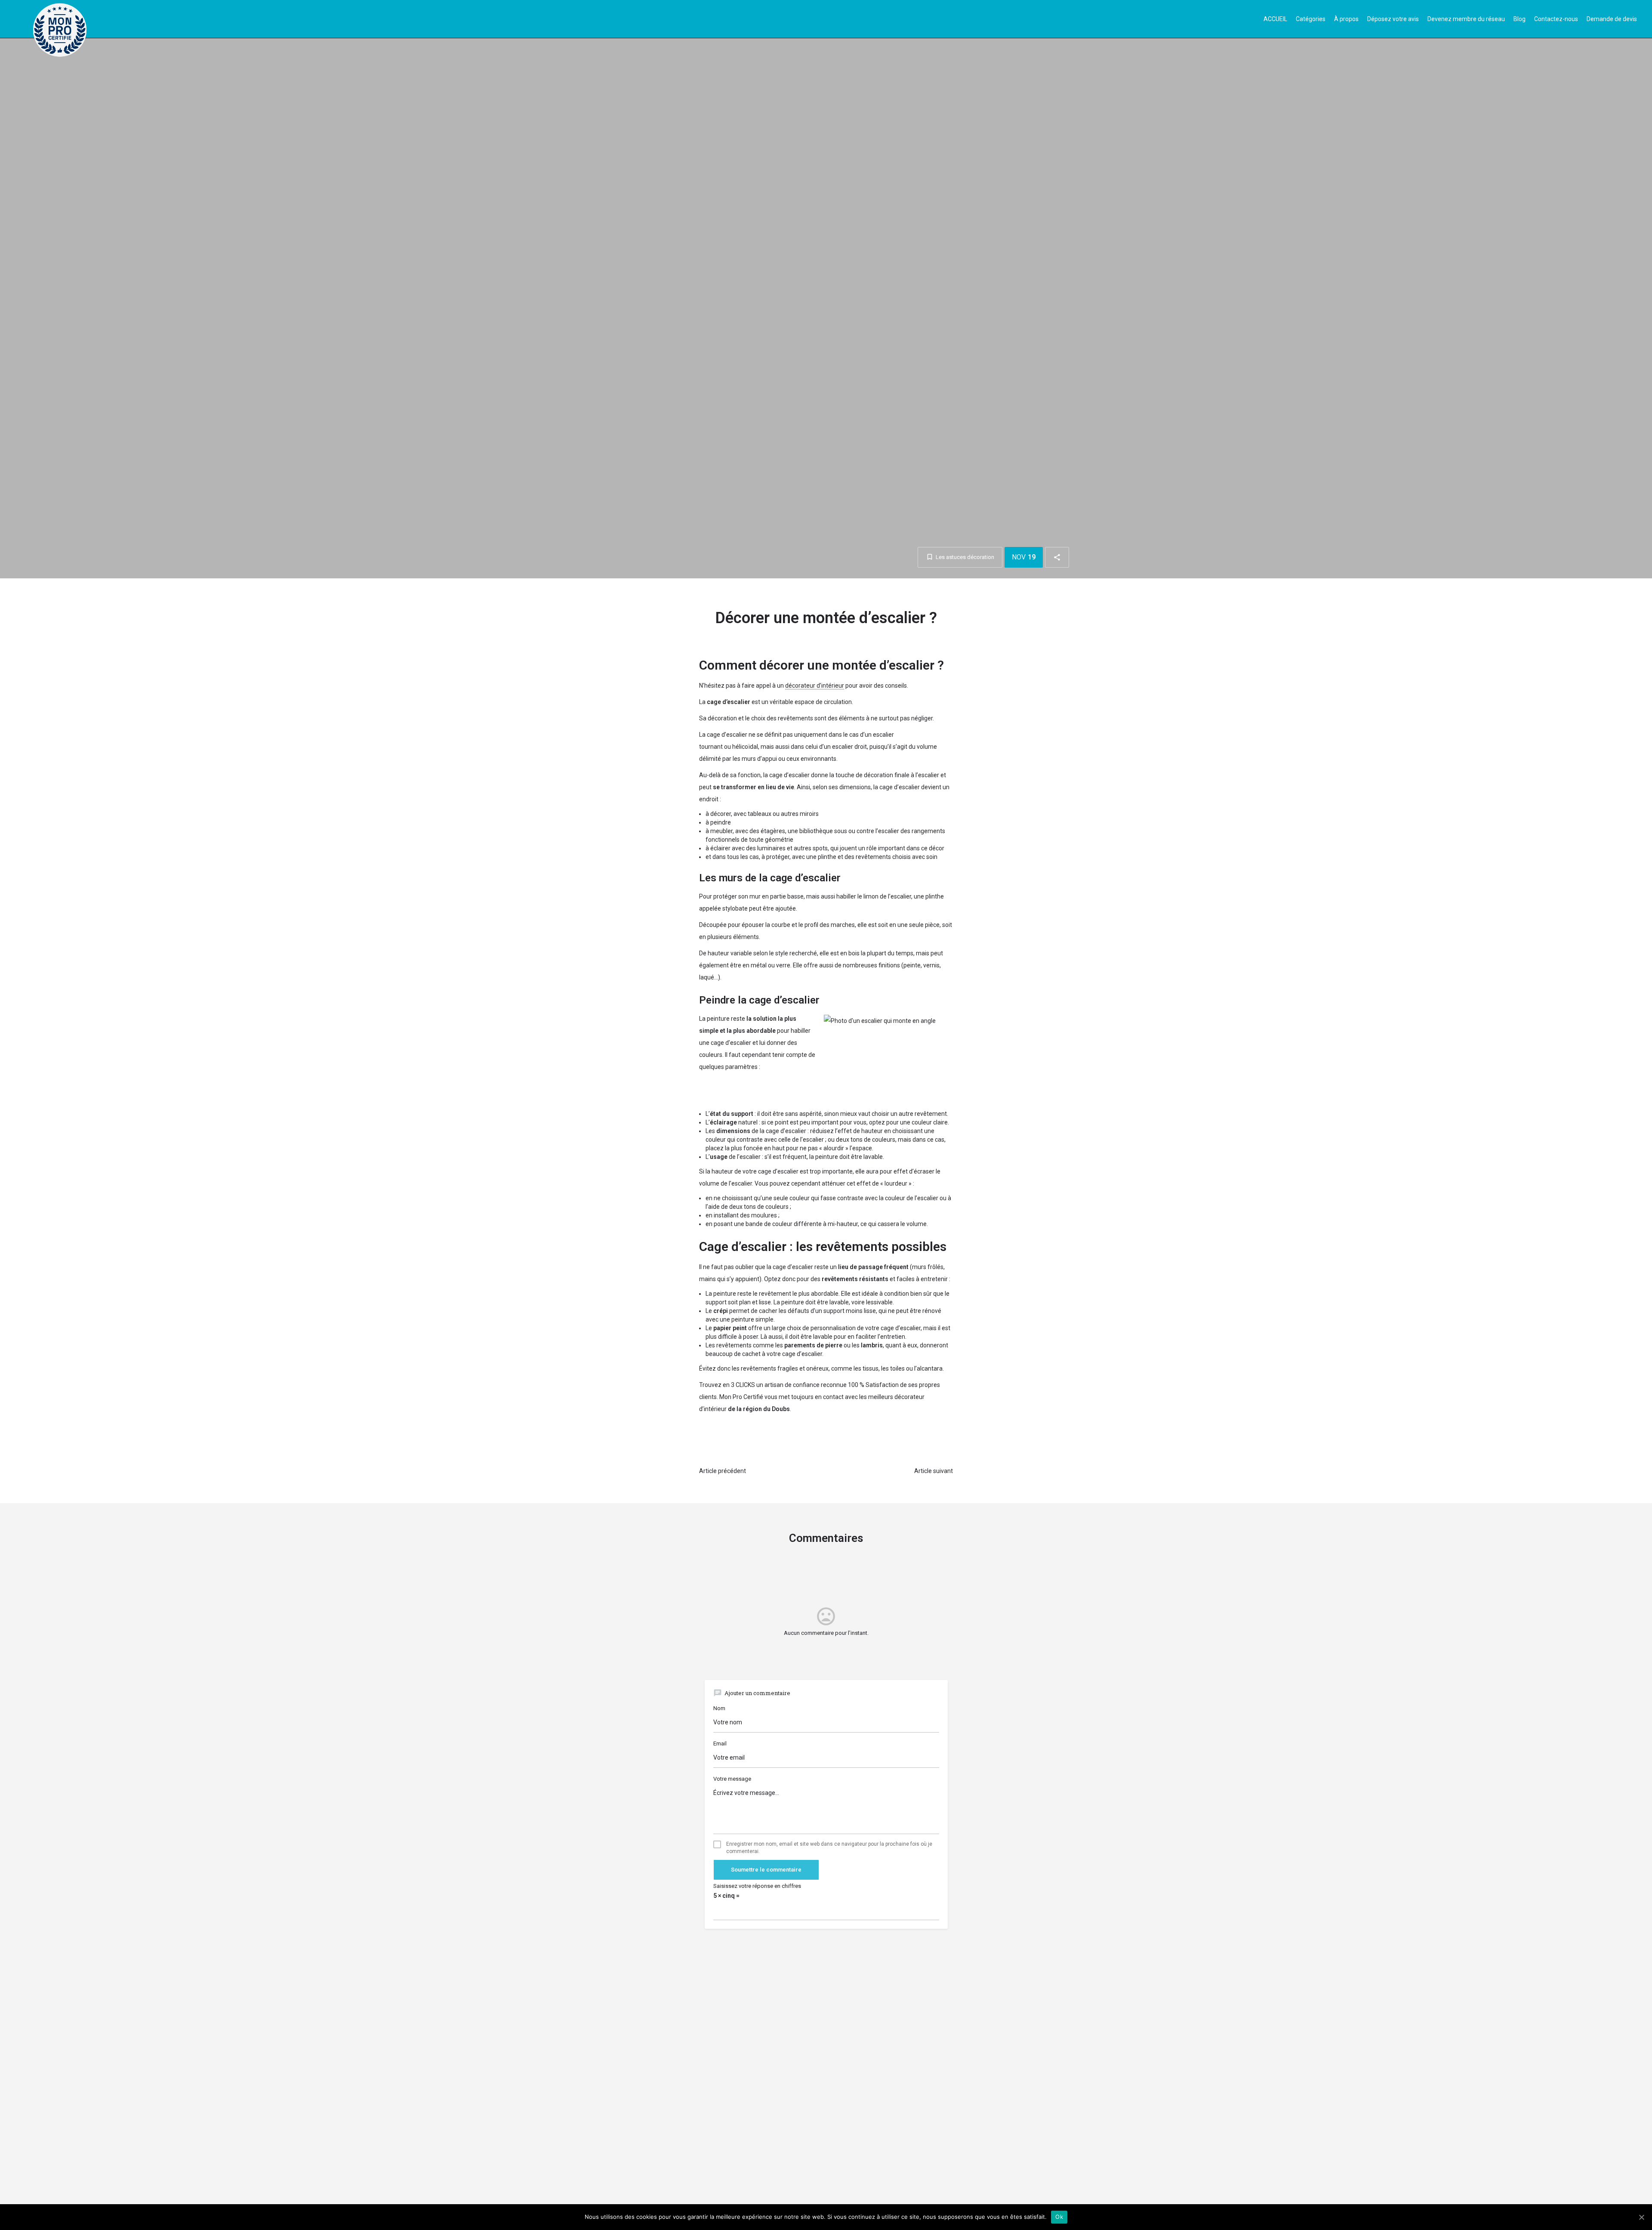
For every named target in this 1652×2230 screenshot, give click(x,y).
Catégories (1311, 19)
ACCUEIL (1275, 19)
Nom (719, 1708)
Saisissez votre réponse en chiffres (757, 1886)
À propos (1346, 19)
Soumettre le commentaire (766, 1870)
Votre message (732, 1779)
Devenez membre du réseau (1466, 19)
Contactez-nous (1556, 19)
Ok (1059, 2217)
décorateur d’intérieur (815, 686)
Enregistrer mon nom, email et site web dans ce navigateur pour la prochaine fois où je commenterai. (829, 1848)
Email (720, 1744)
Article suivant (934, 1471)
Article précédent (723, 1471)
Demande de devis (1612, 19)
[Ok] (1641, 2217)
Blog (1519, 19)
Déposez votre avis (1393, 19)
